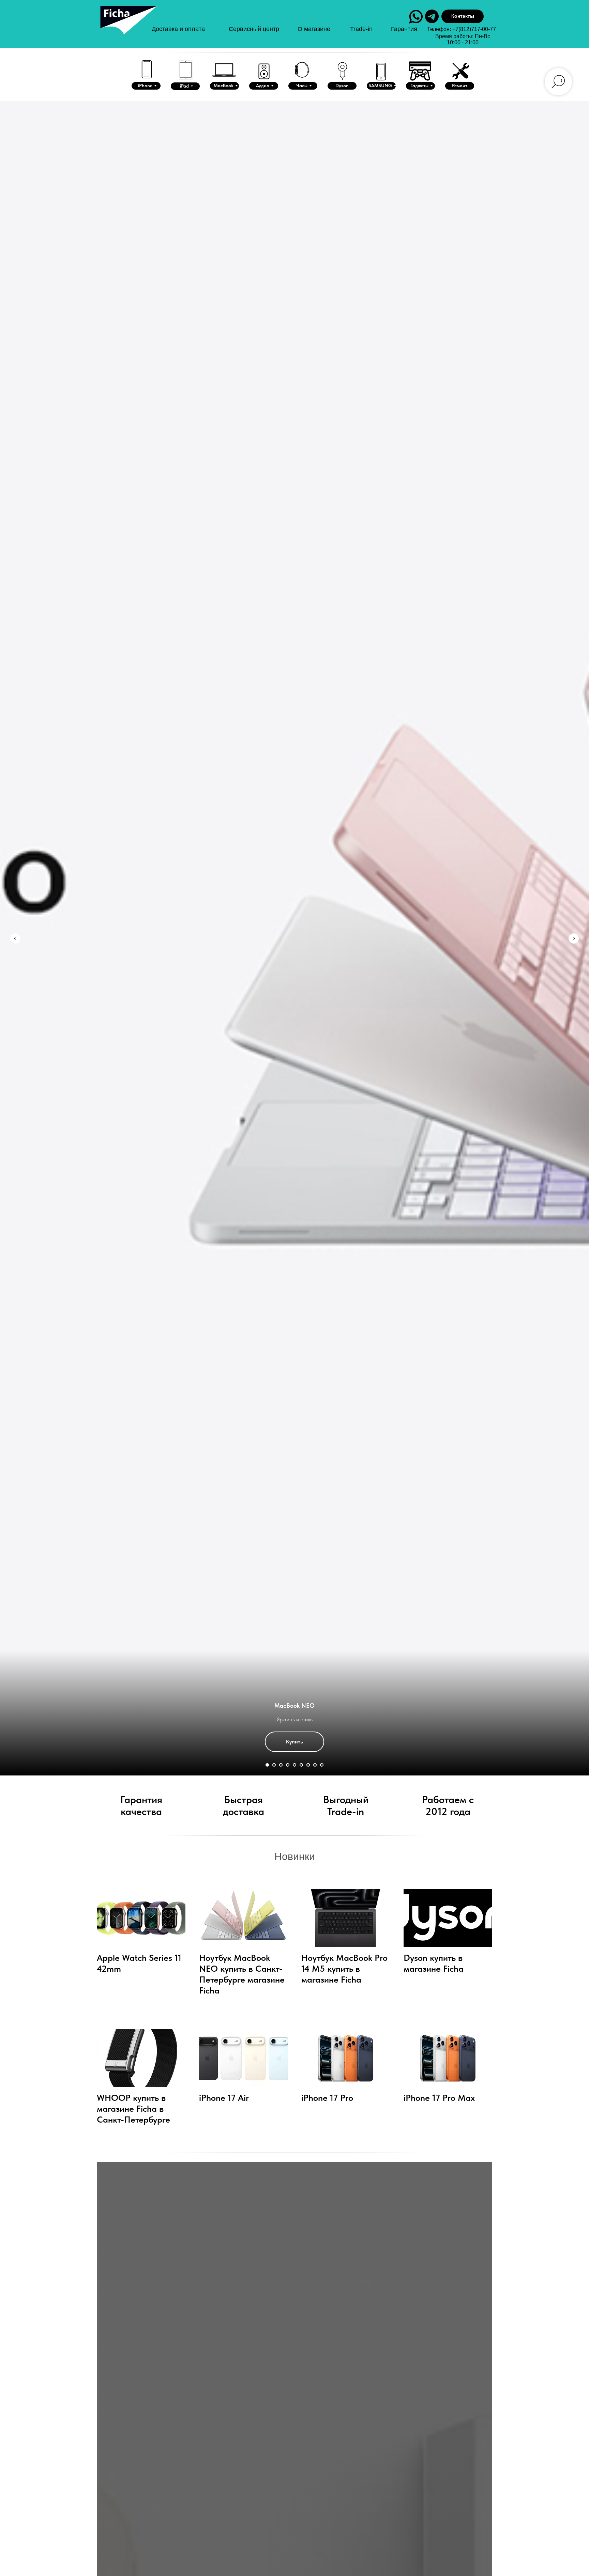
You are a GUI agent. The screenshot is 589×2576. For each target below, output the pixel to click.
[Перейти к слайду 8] (315, 1765)
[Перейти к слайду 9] (322, 1765)
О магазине (314, 29)
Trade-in (361, 29)
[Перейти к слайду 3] (281, 1765)
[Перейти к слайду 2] (274, 1765)
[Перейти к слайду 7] (308, 1765)
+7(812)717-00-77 (474, 29)
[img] (128, 27)
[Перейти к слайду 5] (294, 1765)
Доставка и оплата (178, 29)
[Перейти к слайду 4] (288, 1765)
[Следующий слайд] (574, 938)
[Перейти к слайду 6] (301, 1765)
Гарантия (404, 29)
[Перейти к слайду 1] (267, 1765)
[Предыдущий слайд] (15, 938)
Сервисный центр (254, 29)
